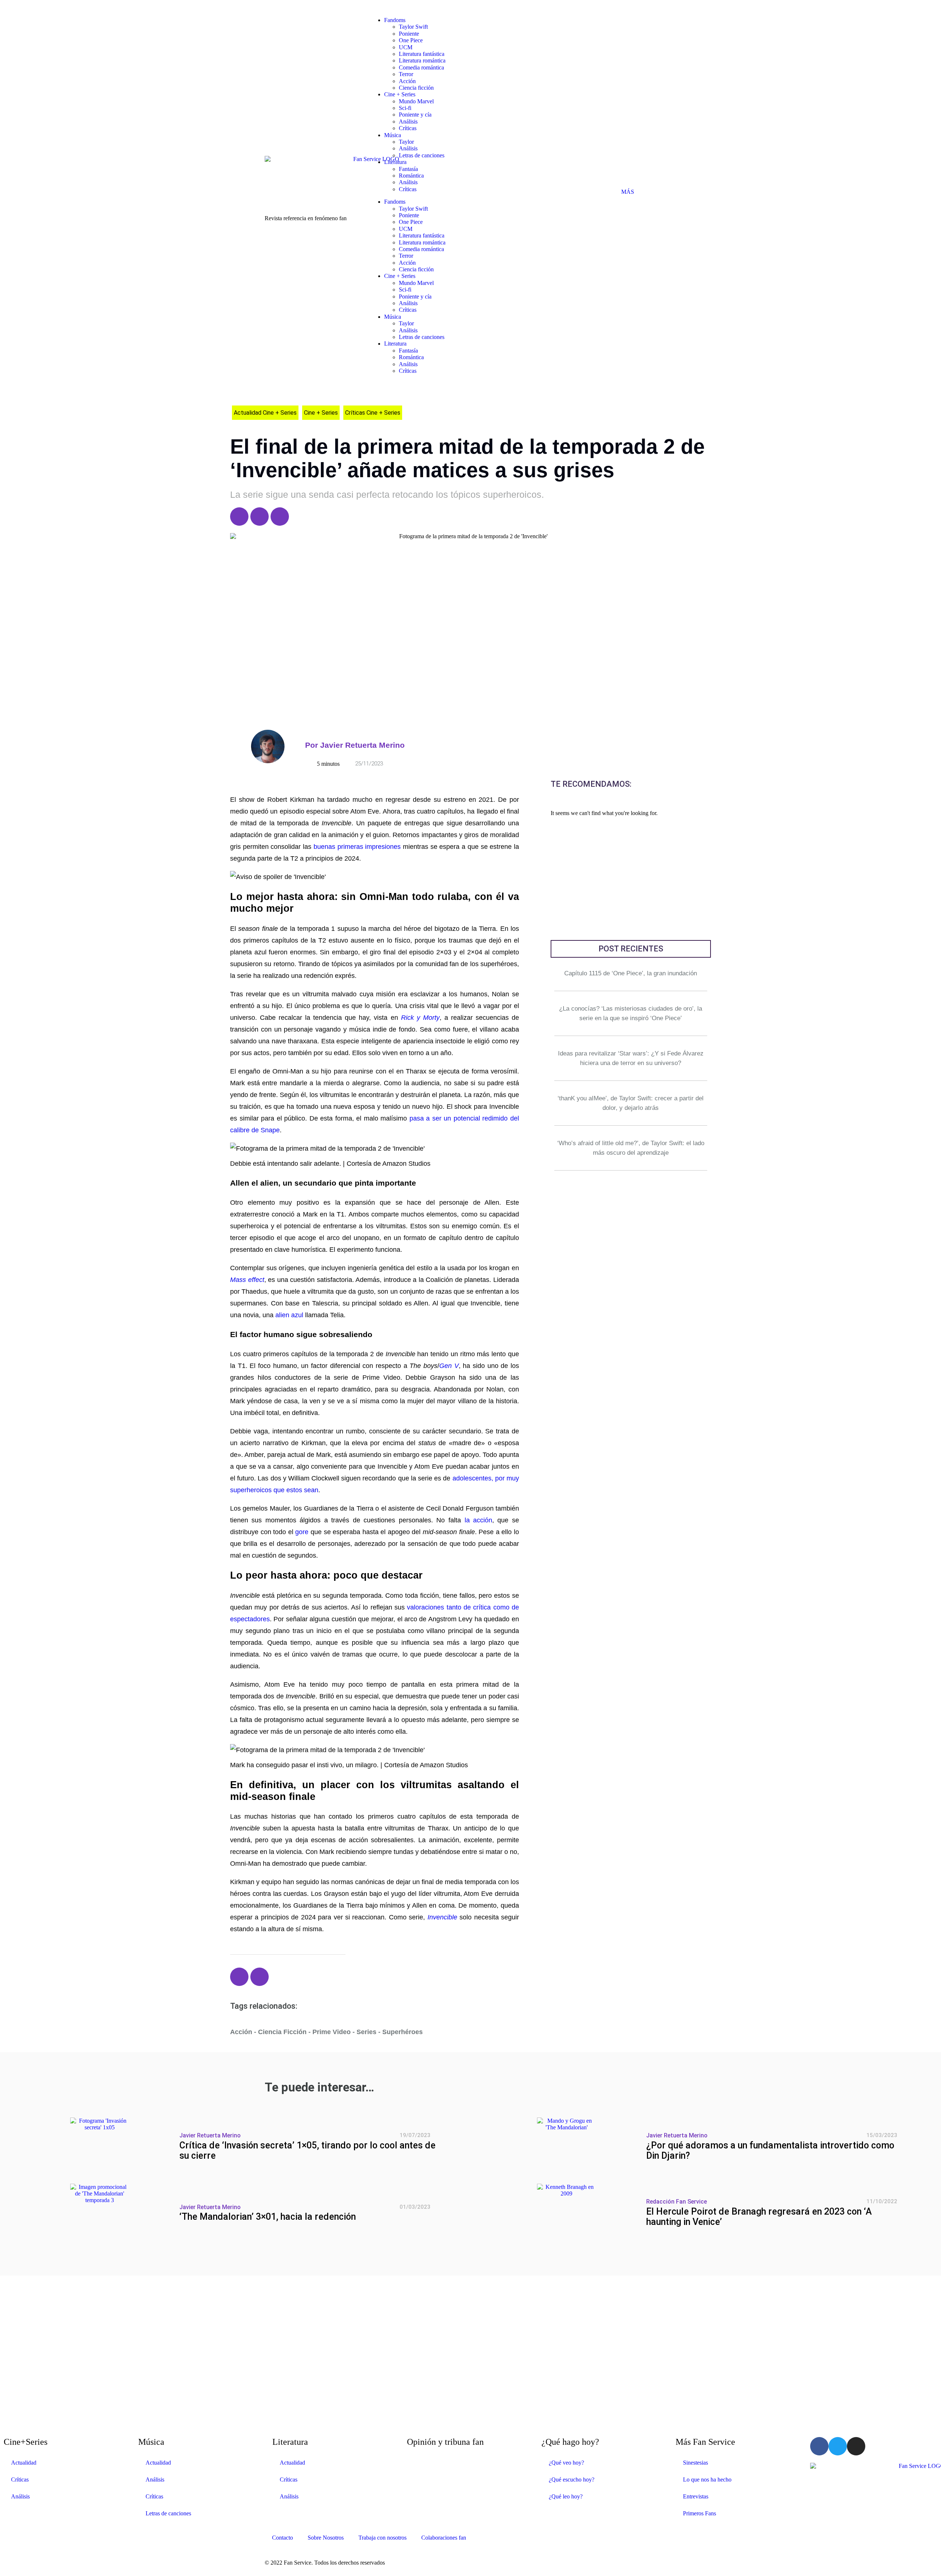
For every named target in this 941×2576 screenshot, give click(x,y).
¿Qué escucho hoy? (572, 2479)
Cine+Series (26, 2442)
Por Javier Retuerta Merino (355, 745)
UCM (406, 47)
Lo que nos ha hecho (707, 2479)
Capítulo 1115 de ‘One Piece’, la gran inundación (631, 973)
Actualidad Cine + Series (265, 413)
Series (366, 2032)
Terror (406, 74)
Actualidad (24, 2463)
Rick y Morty (420, 1018)
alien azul (289, 1315)
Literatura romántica (422, 60)
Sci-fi (405, 108)
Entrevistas (696, 2496)
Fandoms (395, 20)
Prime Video (332, 2032)
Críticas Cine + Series (373, 413)
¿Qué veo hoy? (566, 2463)
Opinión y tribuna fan (445, 2442)
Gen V (449, 1366)
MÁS (628, 192)
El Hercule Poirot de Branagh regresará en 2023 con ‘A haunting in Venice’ (759, 2217)
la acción (479, 1520)
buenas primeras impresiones (357, 847)
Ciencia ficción (416, 88)
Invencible (442, 1917)
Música (393, 135)
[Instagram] (280, 517)
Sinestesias (695, 2463)
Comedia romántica (421, 67)
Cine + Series (400, 94)
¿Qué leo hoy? (566, 2496)
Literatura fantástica (422, 54)
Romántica (411, 176)
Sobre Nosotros (326, 2538)
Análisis (408, 122)
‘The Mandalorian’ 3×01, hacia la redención (268, 2217)
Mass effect (247, 1280)
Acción (407, 81)
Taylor (406, 142)
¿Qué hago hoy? (570, 2442)
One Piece (411, 40)
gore (302, 1532)
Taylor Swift (413, 27)
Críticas (408, 128)
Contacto (282, 2538)
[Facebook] (239, 517)
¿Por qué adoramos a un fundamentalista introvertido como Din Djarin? (770, 2151)
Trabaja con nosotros (382, 2538)
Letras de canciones (422, 155)
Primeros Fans (700, 2513)
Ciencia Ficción (282, 2032)
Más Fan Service (705, 2442)
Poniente (409, 34)
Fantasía (408, 169)
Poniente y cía (415, 115)
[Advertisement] (631, 881)
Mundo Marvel (416, 101)
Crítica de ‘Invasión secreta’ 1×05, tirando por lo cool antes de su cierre (307, 2151)
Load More (470, 2291)
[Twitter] (260, 517)
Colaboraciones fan (444, 2538)
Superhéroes (402, 2032)
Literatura (395, 162)
